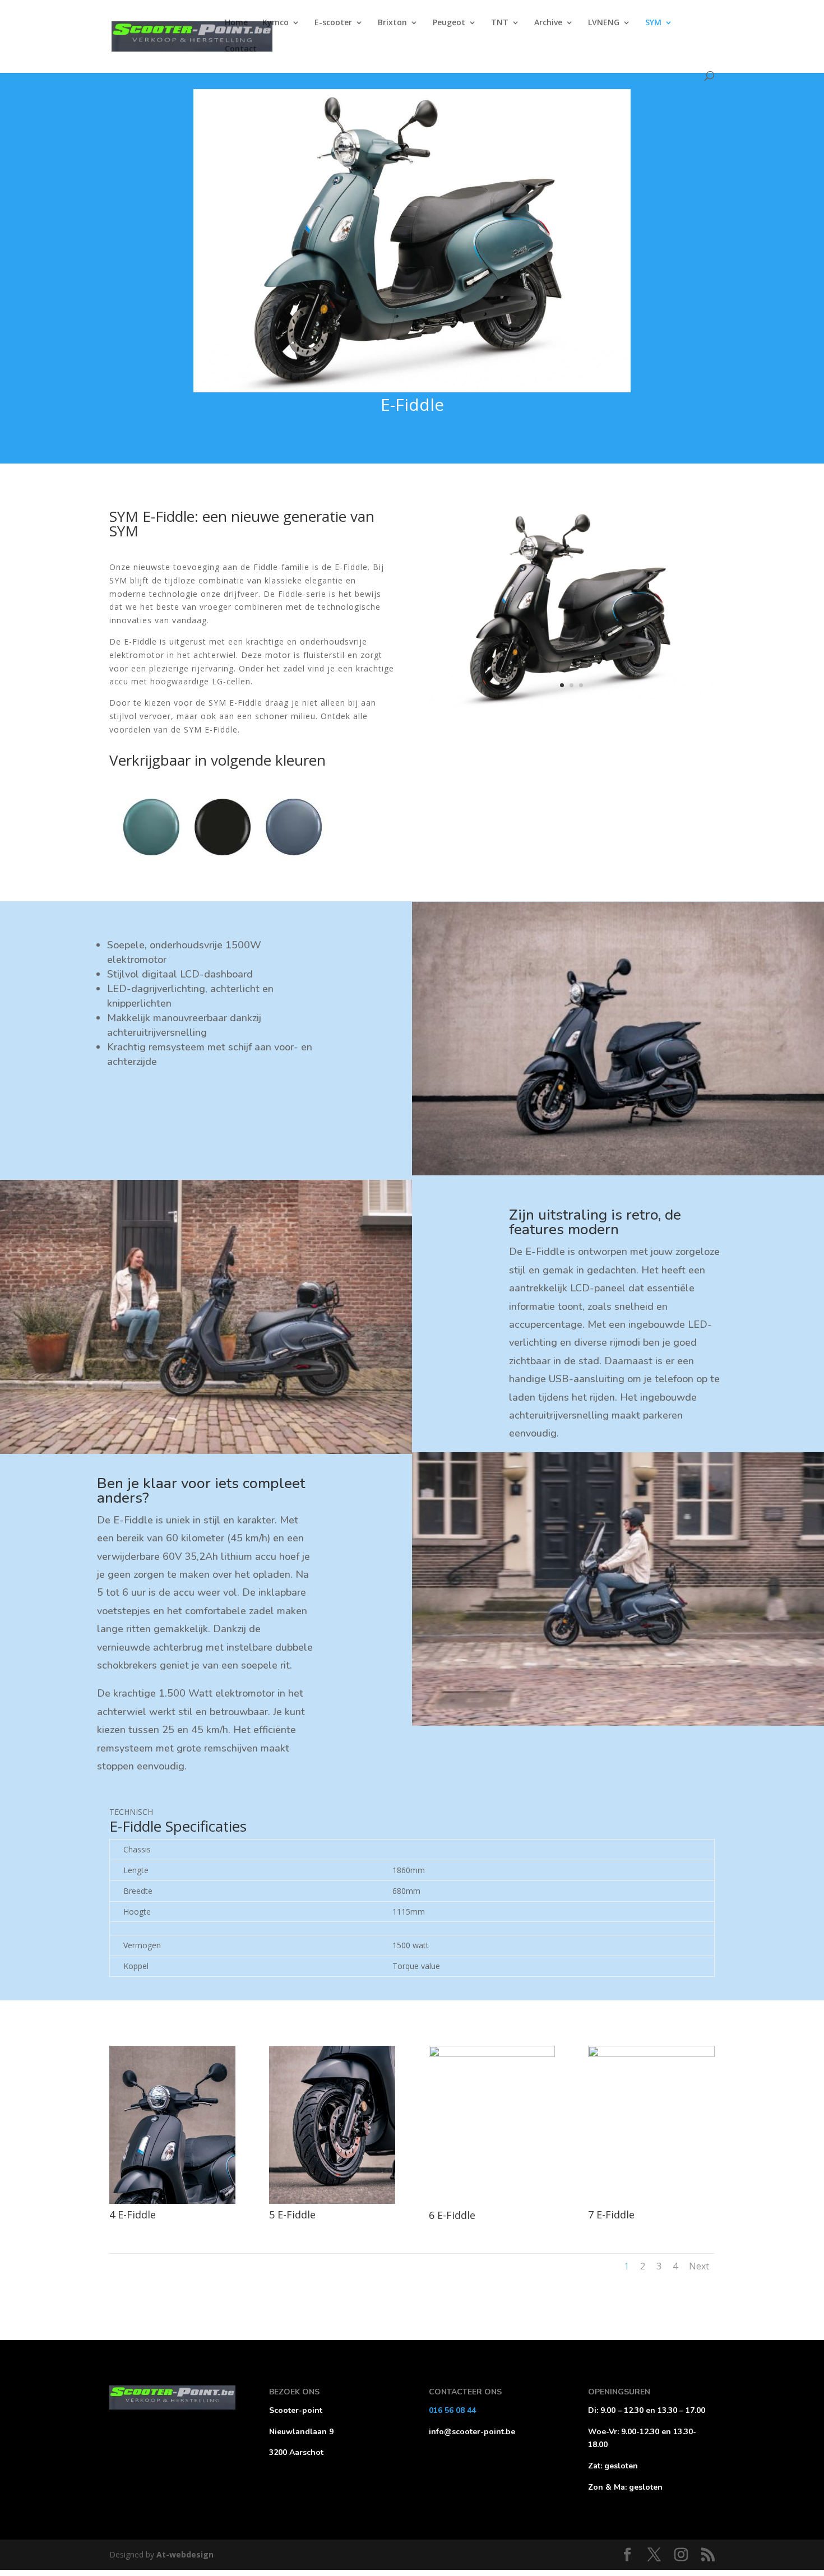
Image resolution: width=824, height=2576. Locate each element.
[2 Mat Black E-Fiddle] (572, 704)
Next (699, 2266)
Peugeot (449, 23)
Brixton (392, 23)
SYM (653, 23)
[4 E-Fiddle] (172, 2201)
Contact (241, 49)
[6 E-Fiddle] (492, 2054)
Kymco (276, 23)
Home (236, 23)
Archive (548, 23)
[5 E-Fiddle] (332, 2201)
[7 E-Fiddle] (651, 2054)
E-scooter (333, 23)
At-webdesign (185, 2554)
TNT (500, 23)
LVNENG (604, 23)
